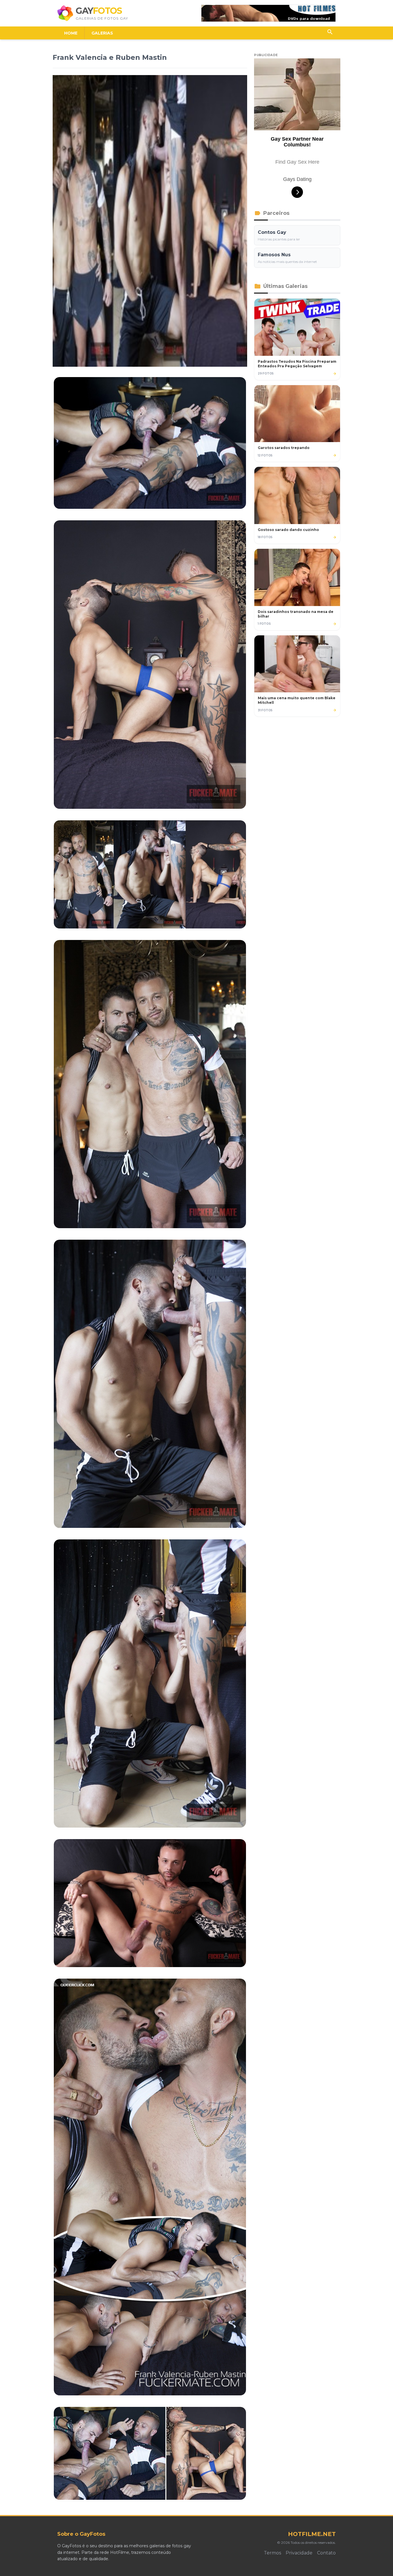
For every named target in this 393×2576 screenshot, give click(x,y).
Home (71, 33)
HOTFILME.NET (312, 2534)
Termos (272, 2553)
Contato (326, 2553)
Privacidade (299, 2553)
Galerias (102, 33)
